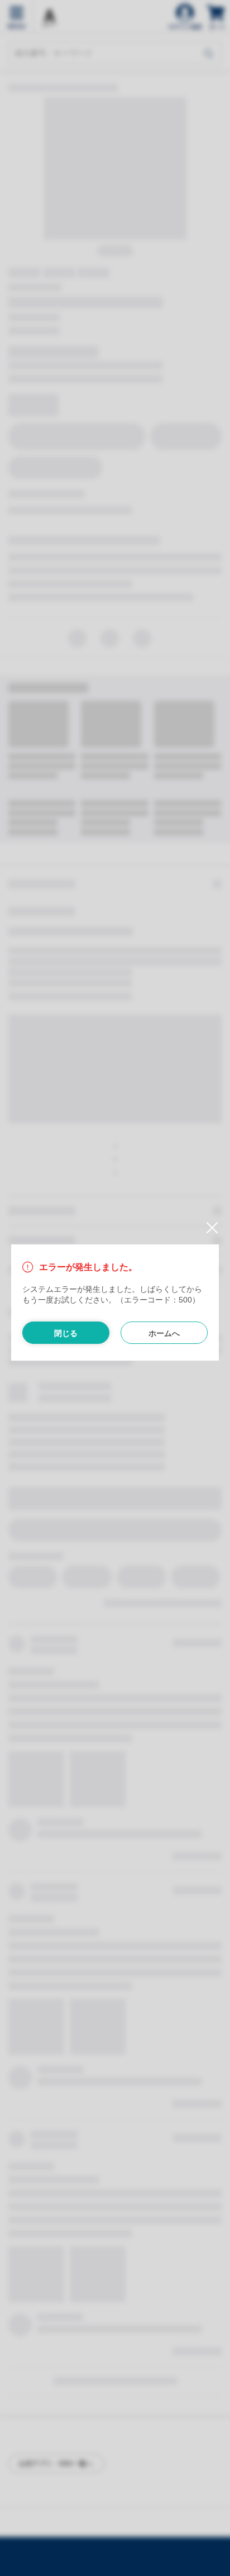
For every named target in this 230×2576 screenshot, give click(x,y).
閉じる (66, 1333)
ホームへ (164, 1333)
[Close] (208, 1228)
